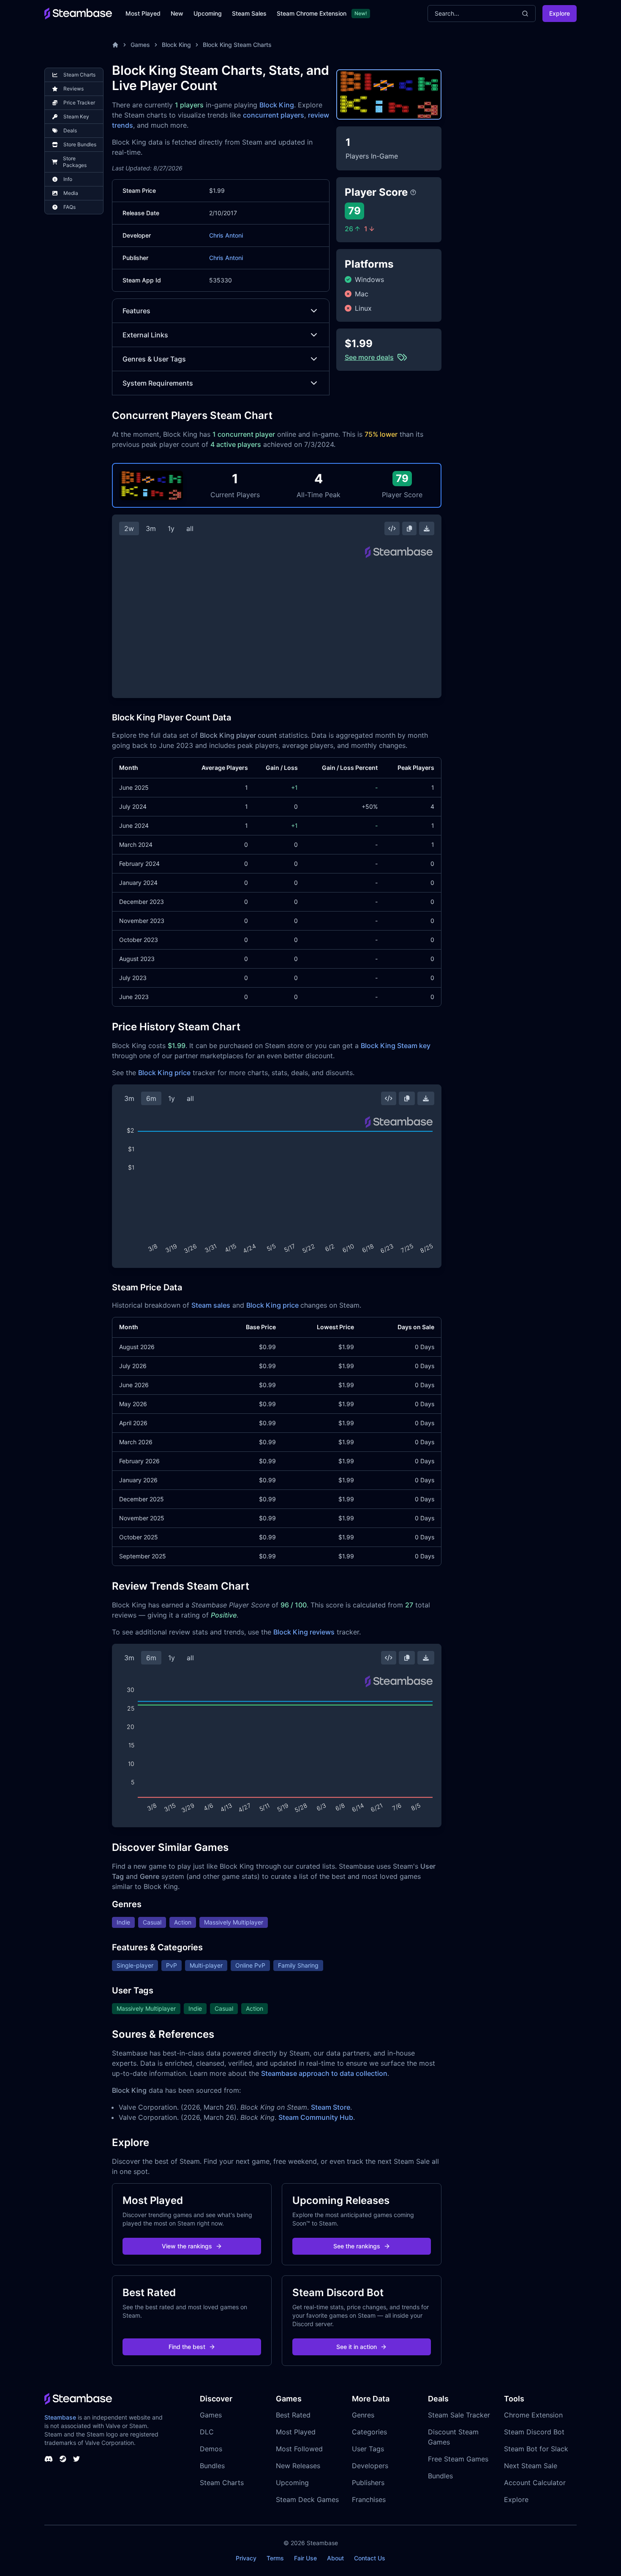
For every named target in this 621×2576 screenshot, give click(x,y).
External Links (145, 335)
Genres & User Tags (154, 359)
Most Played (143, 13)
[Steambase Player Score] (413, 192)
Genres (363, 2415)
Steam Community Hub (316, 2117)
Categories (369, 2432)
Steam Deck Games (307, 2499)
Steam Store (331, 2107)
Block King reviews (304, 1632)
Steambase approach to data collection (324, 2073)
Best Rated (293, 2415)
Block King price (164, 1073)
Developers (370, 2466)
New (177, 13)
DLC (207, 2432)
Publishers (368, 2483)
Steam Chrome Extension (312, 13)
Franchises (369, 2499)
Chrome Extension (533, 2415)
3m (151, 528)
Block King (176, 45)
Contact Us (370, 2558)
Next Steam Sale (531, 2466)
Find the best (187, 2347)
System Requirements (158, 383)
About (335, 2558)
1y (171, 528)
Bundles (212, 2466)
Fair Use (305, 2558)
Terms (275, 2558)
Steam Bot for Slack (536, 2449)
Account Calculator (535, 2483)
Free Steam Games (458, 2459)
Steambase (60, 2417)
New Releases (298, 2466)
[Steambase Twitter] (76, 2459)
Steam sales (211, 1305)
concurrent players (274, 115)
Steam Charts (222, 2483)
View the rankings (187, 2246)
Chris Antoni (226, 235)
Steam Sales (249, 13)
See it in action (357, 2347)
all (190, 528)
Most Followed (299, 2449)
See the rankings (357, 2246)
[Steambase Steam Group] (63, 2459)
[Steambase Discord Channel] (49, 2459)
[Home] (115, 45)
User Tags (368, 2449)
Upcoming (208, 13)
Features (136, 311)
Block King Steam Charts (237, 45)
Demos (211, 2449)
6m (151, 1098)
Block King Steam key (396, 1046)
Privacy (246, 2558)
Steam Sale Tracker (459, 2415)
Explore (560, 13)
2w (129, 528)
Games (140, 45)
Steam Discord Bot (534, 2432)
